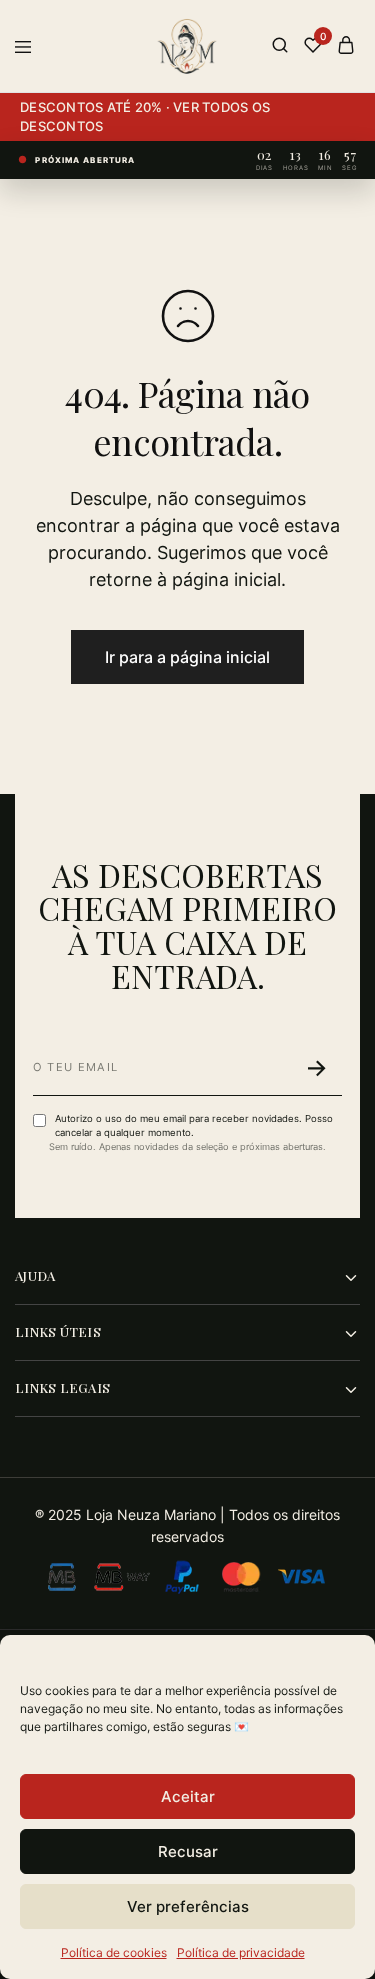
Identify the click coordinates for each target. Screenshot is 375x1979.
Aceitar (188, 1796)
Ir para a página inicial (187, 657)
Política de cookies (114, 1952)
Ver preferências (188, 1906)
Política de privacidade (241, 1952)
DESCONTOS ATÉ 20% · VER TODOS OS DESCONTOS (145, 116)
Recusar (188, 1851)
